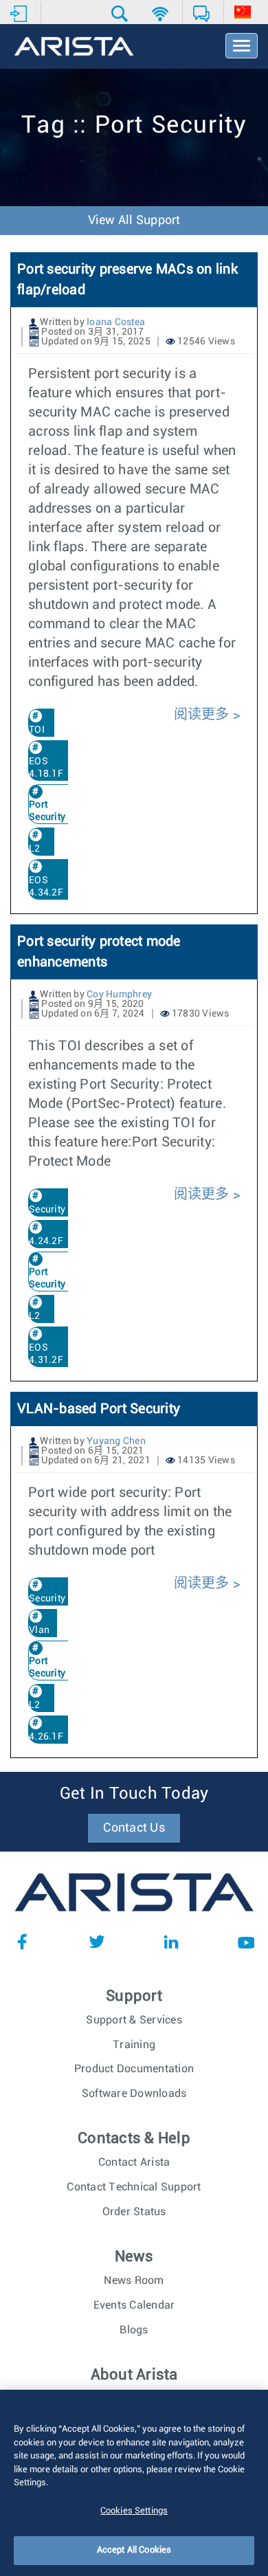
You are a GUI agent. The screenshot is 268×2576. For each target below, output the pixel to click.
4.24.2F (46, 1241)
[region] (134, 2483)
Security (47, 1210)
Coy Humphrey (119, 995)
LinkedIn (171, 1942)
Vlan (39, 1630)
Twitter (97, 1942)
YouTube (246, 1942)
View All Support (134, 221)
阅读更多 (203, 715)
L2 (35, 849)
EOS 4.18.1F (46, 768)
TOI (37, 730)
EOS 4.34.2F (46, 887)
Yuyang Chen (116, 1441)
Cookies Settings (134, 2511)
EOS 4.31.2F (46, 1354)
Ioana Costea (116, 322)
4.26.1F (46, 1737)
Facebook (22, 1942)
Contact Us (134, 1828)
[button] (121, 14)
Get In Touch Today (134, 1794)
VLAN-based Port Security (99, 1409)
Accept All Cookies (134, 2550)
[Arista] (74, 47)
